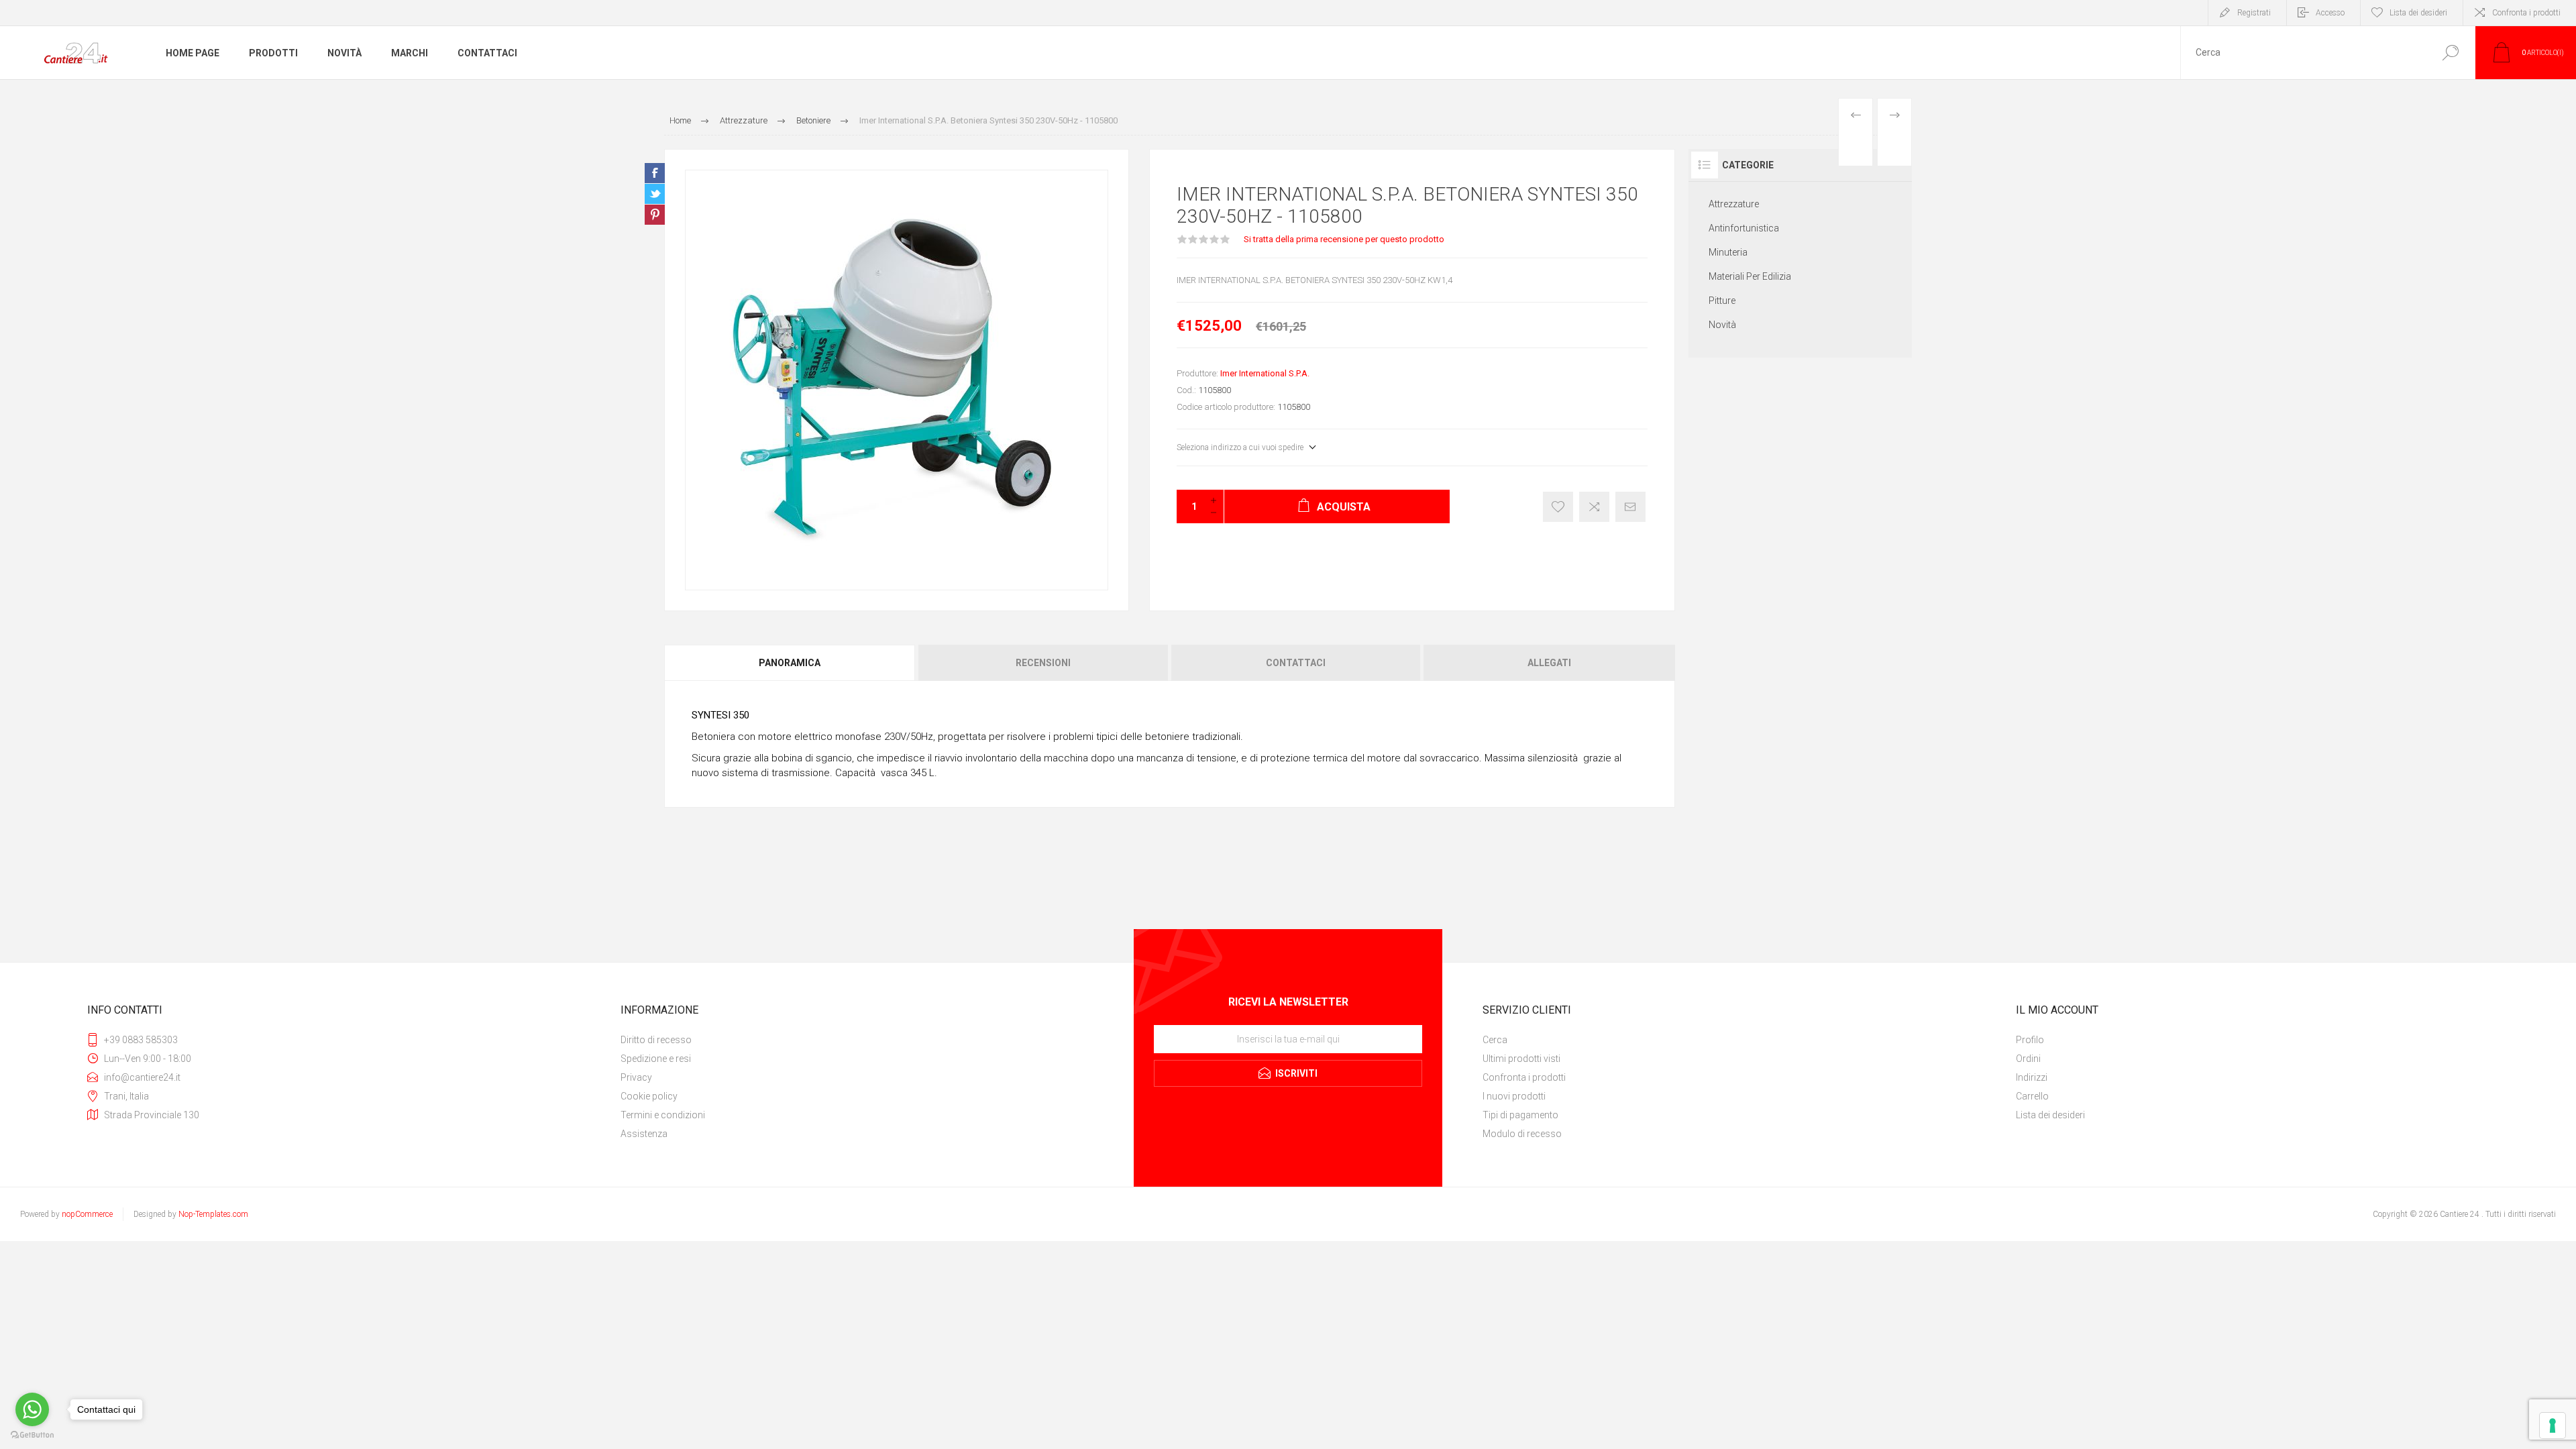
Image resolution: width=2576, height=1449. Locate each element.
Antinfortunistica (1744, 228)
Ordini (2028, 1059)
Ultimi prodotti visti (1521, 1059)
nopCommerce (87, 1214)
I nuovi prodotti (1514, 1096)
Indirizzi (2032, 1077)
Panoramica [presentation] (790, 663)
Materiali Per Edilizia (1750, 276)
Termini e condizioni (663, 1115)
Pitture (1722, 301)
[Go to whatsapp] (32, 1409)
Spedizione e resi (656, 1059)
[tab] (791, 663)
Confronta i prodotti (2526, 13)
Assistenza (644, 1134)
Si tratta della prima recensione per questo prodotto (1344, 239)
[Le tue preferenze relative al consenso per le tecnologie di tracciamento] (2553, 1426)
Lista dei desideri (2050, 1115)
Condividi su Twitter (655, 194)
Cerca (2450, 53)
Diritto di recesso (656, 1040)
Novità (1722, 325)
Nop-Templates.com (213, 1214)
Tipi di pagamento (1520, 1115)
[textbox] (2303, 53)
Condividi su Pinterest (655, 215)
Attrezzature (1734, 204)
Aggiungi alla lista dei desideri (1558, 507)
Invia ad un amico (1630, 507)
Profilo (2030, 1040)
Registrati (2254, 13)
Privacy (636, 1077)
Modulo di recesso (1522, 1134)
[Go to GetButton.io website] (32, 1435)
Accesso (2330, 13)
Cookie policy (649, 1096)
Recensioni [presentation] (1043, 663)
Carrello (2032, 1096)
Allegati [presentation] (1549, 663)
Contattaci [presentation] (1296, 663)
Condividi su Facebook (655, 173)
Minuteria (1728, 252)
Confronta (1594, 507)
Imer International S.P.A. (1265, 373)
